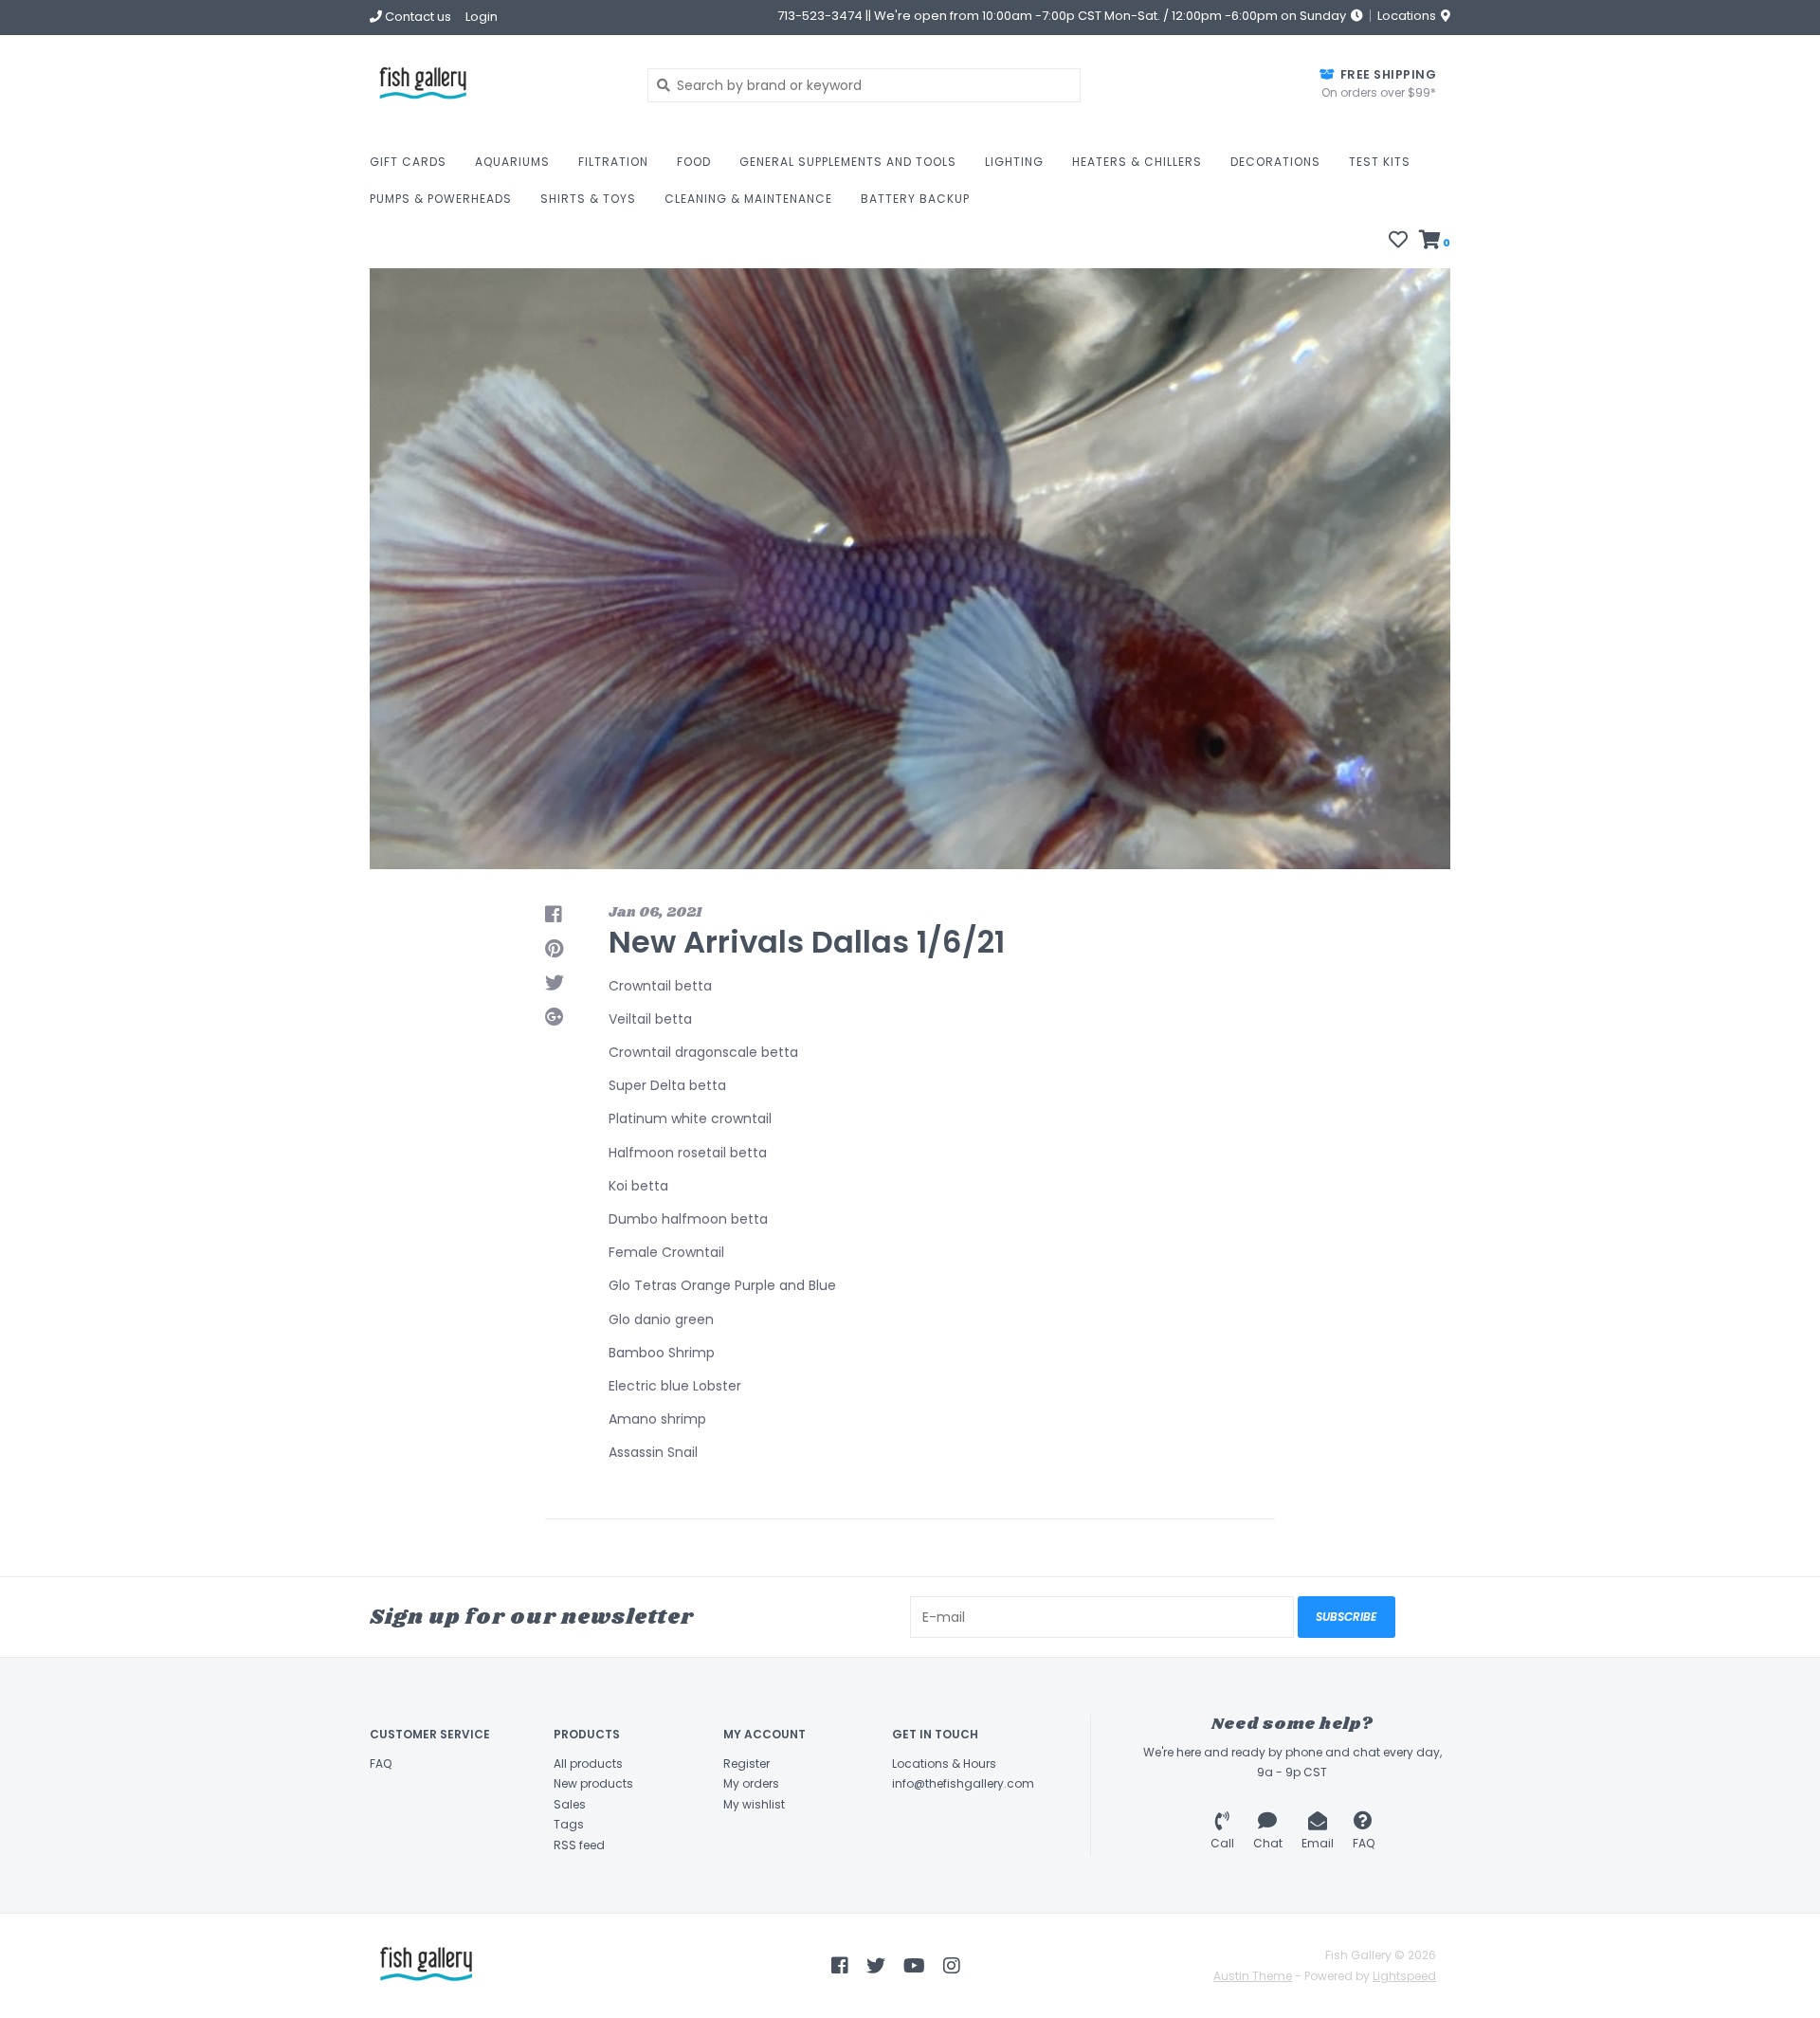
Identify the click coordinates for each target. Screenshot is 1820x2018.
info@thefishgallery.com (963, 1783)
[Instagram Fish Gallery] (952, 1966)
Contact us (417, 17)
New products (593, 1783)
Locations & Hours (944, 1763)
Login (482, 17)
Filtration (613, 162)
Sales (570, 1804)
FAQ (381, 1763)
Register (746, 1763)
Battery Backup (915, 199)
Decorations (1275, 162)
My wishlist (754, 1804)
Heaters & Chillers (1137, 162)
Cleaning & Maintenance (748, 199)
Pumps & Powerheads (441, 199)
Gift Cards (408, 162)
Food (694, 162)
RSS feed (579, 1845)
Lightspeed (1404, 1976)
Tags (569, 1824)
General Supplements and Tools (848, 162)
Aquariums (512, 162)
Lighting (1014, 162)
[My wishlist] (1398, 242)
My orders (751, 1783)
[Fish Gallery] (494, 85)
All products (588, 1763)
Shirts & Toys (588, 199)
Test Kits (1380, 162)
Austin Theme (1253, 1976)
